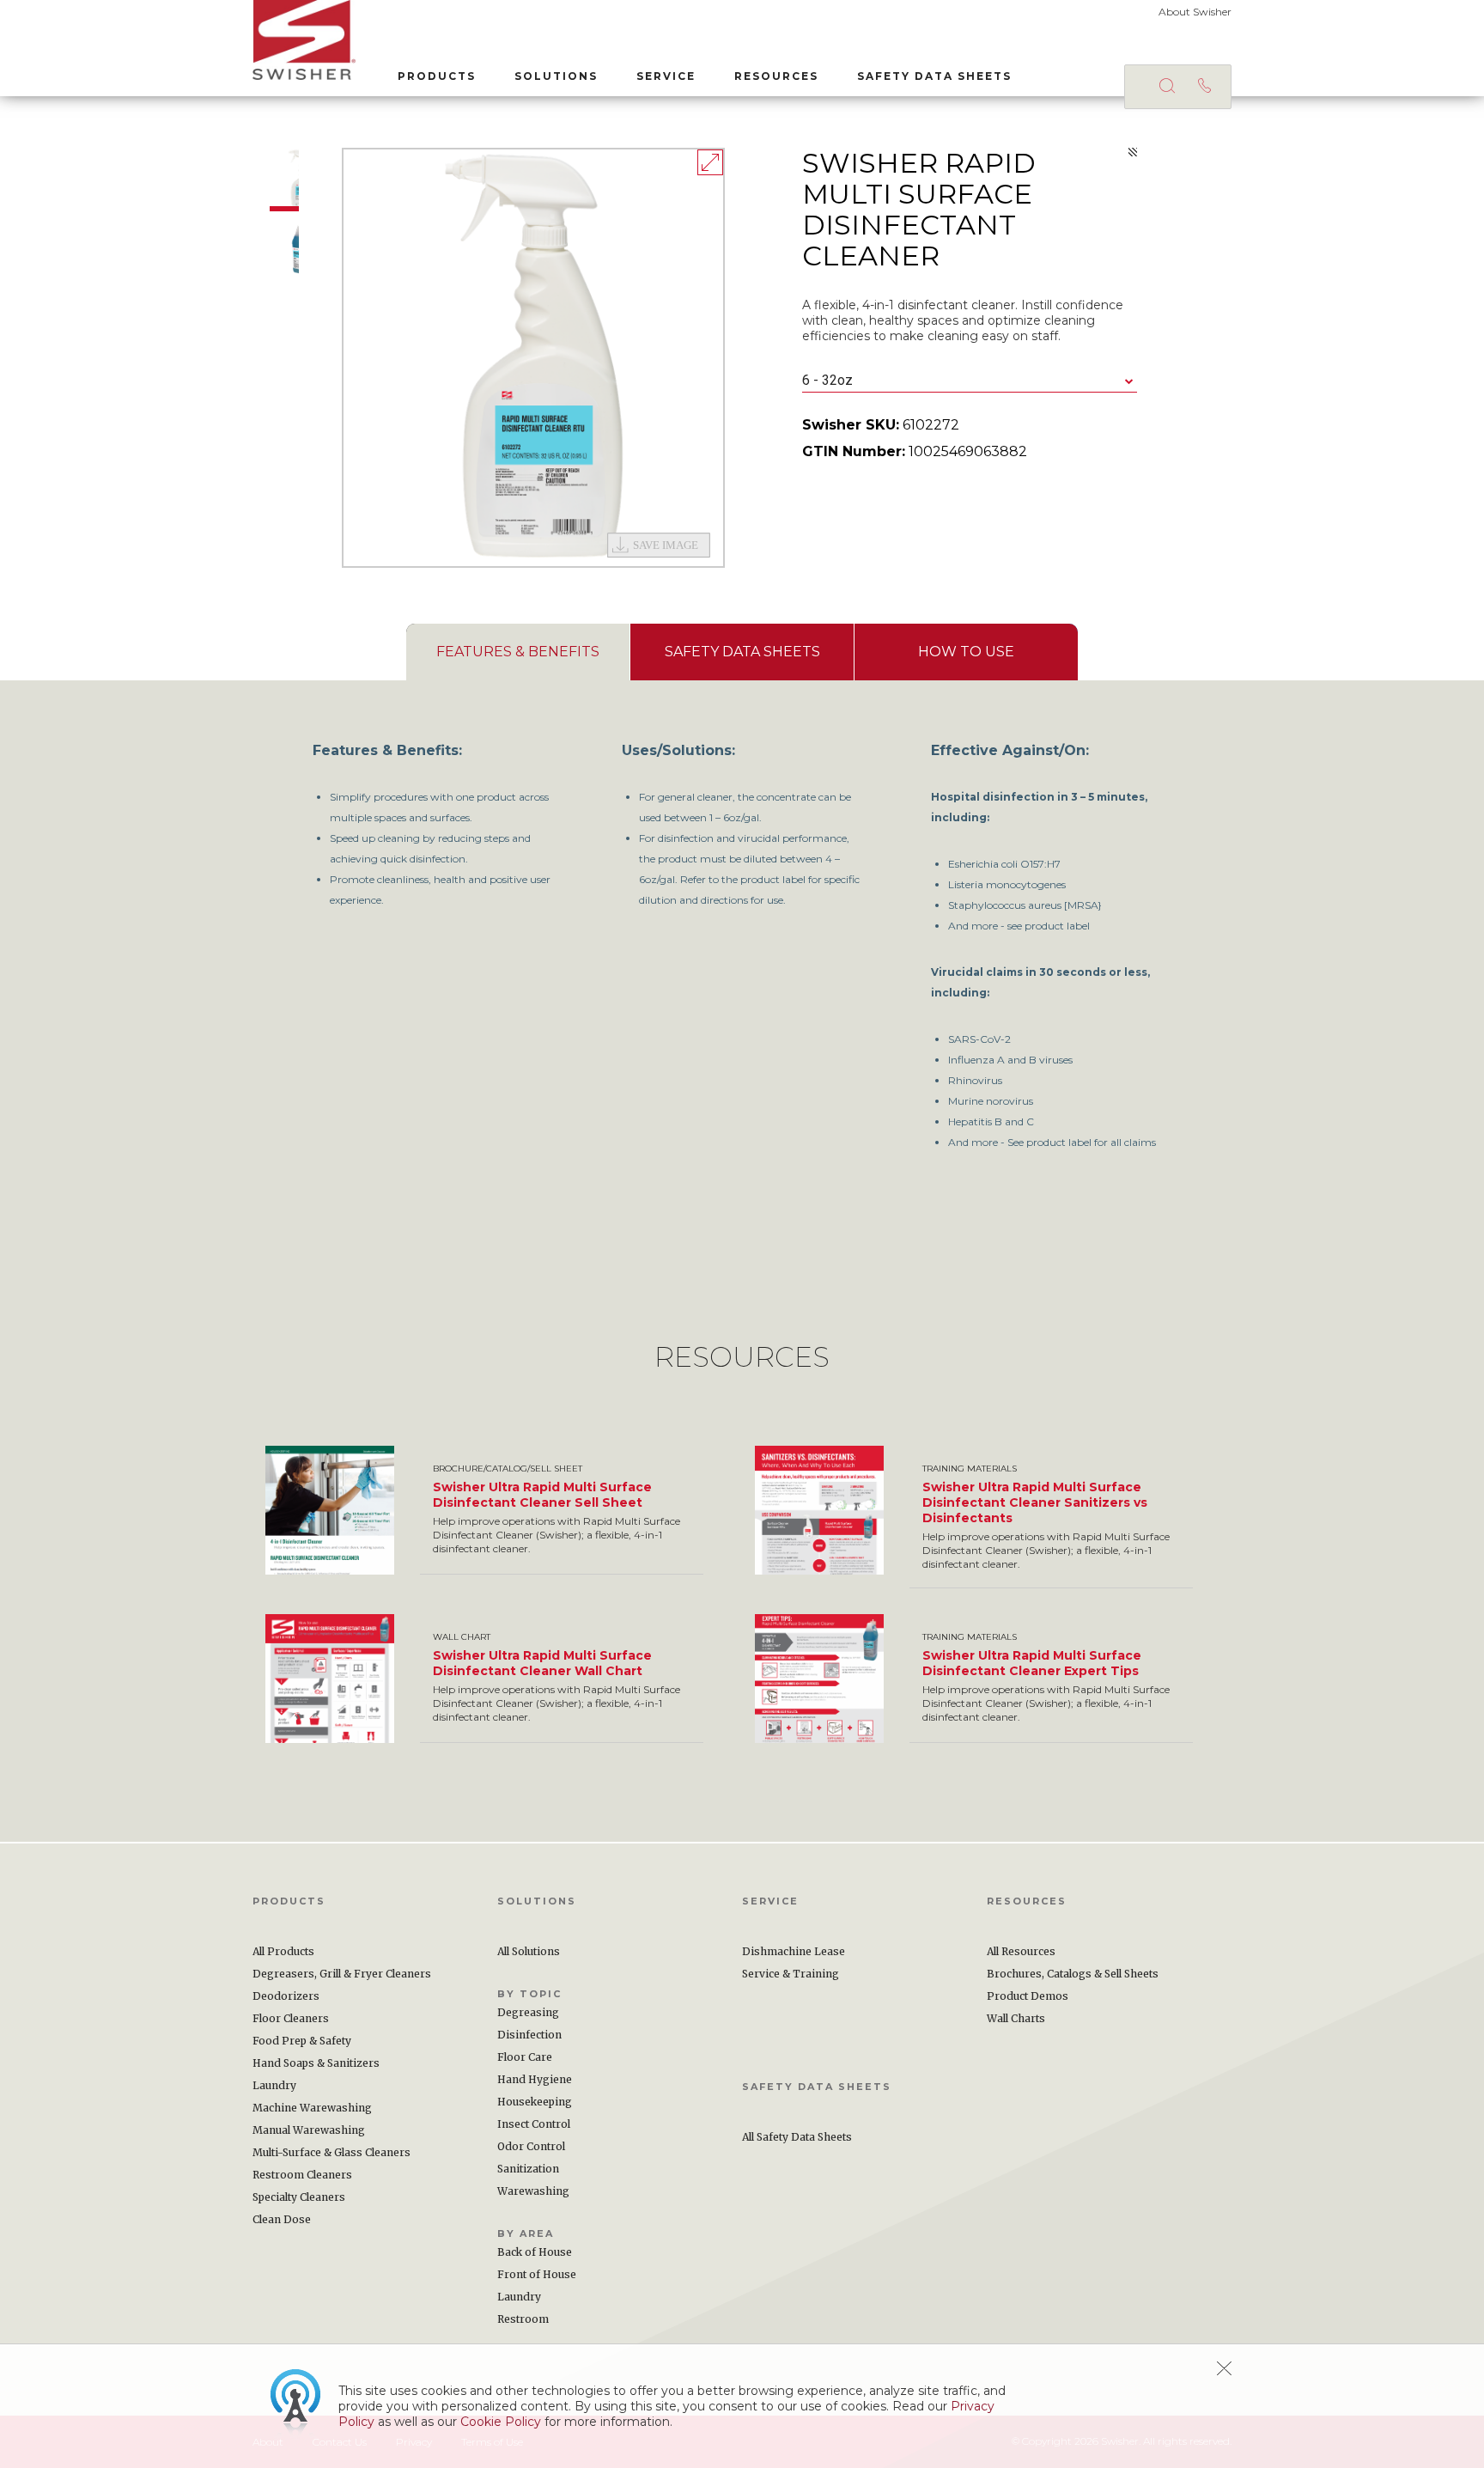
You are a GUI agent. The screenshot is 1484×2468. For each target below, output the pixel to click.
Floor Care (525, 2057)
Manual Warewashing (309, 2130)
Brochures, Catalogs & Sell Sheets (1073, 1974)
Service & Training (791, 1974)
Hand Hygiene (535, 2079)
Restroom (523, 2319)
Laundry (274, 2085)
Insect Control (534, 2124)
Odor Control (531, 2146)
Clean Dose (282, 2219)
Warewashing (533, 2191)
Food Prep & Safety (302, 2041)
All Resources (1021, 1951)
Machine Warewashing (312, 2108)
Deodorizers (286, 1996)
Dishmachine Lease (794, 1951)
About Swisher (1195, 12)
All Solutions (529, 1951)
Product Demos (1028, 1996)
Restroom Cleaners (302, 2175)
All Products (283, 1951)
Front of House (537, 2274)
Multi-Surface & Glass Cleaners (331, 2152)
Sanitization (528, 2169)
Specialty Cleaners (299, 2197)
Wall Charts (1016, 2018)
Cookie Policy (501, 2422)
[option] (533, 358)
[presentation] (518, 652)
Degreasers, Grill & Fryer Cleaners (342, 1974)
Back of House (535, 2252)
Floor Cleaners (291, 2018)
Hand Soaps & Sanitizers (316, 2063)
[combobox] (970, 381)
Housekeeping (535, 2102)
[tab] (518, 652)
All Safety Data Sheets (797, 2137)
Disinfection (529, 2035)
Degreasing (528, 2012)
